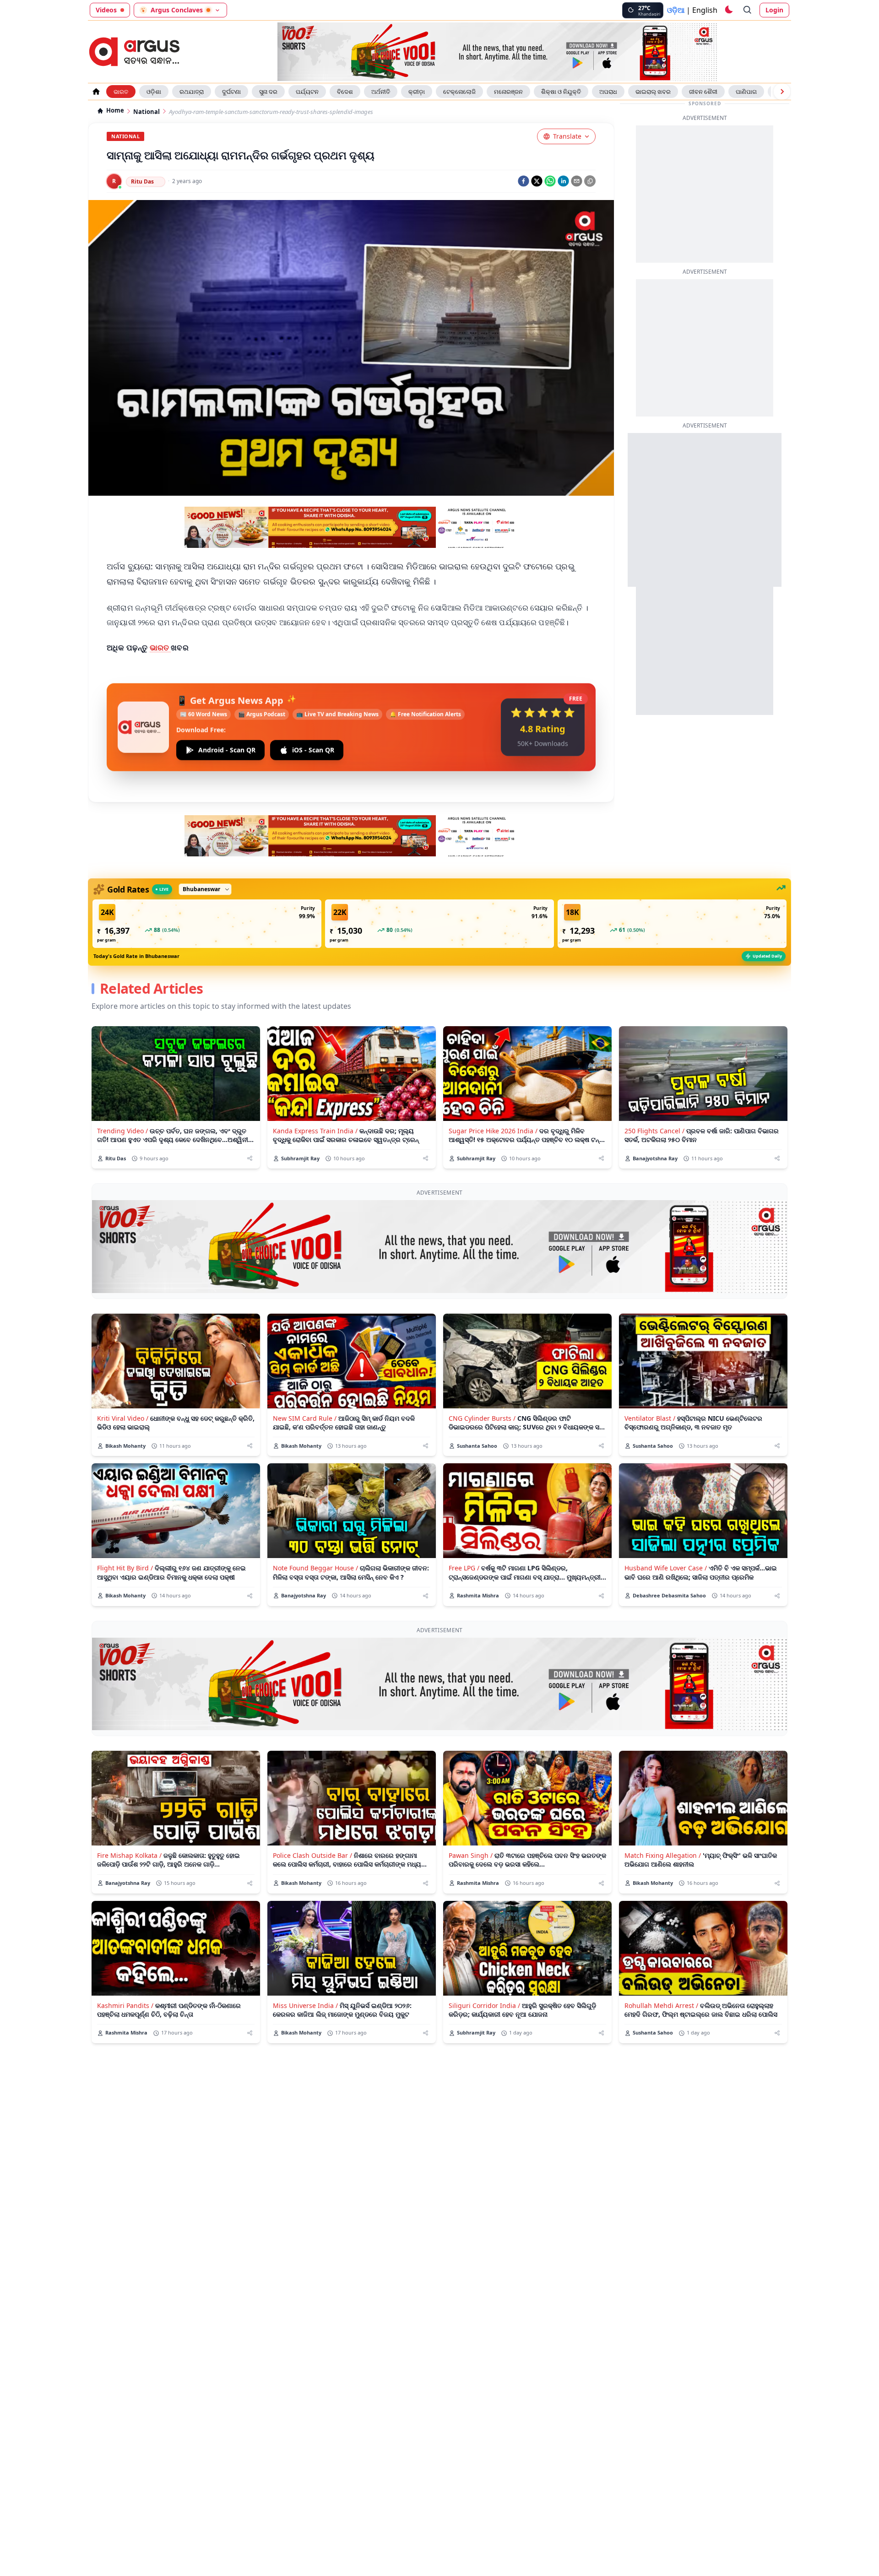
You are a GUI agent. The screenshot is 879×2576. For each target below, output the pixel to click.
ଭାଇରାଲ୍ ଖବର (653, 92)
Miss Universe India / (305, 2005)
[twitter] (537, 181)
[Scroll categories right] (782, 92)
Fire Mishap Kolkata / (129, 1855)
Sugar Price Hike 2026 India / (493, 1131)
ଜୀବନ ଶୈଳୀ (703, 92)
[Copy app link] (590, 181)
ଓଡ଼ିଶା (154, 92)
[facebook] (524, 181)
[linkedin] (563, 181)
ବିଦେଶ (345, 92)
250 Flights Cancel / (654, 1131)
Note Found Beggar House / (315, 1568)
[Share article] (250, 1158)
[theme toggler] (728, 10)
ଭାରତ (121, 92)
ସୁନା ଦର (268, 92)
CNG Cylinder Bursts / (482, 1418)
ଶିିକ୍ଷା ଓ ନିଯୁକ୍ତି (561, 92)
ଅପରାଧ (608, 92)
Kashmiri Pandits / (125, 2005)
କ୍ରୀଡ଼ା (417, 92)
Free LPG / (464, 1568)
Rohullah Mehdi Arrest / (661, 2005)
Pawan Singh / (471, 1855)
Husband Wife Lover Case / (666, 1568)
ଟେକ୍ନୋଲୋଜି (459, 92)
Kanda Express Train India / (315, 1131)
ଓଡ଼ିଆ (676, 10)
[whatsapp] (550, 181)
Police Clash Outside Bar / (312, 1855)
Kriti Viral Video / (123, 1418)
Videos (106, 10)
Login (774, 10)
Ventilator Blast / (650, 1418)
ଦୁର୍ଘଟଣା (231, 92)
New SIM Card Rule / (305, 1418)
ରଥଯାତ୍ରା (192, 92)
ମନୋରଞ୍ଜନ (508, 92)
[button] (207, 924)
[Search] (748, 10)
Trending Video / (122, 1131)
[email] (577, 181)
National (146, 112)
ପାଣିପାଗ (746, 92)
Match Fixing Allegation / (663, 1855)
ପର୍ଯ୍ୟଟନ (307, 92)
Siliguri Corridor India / (484, 2005)
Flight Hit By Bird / (125, 1568)
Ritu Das (142, 181)
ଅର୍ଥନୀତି (381, 92)
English (705, 10)
